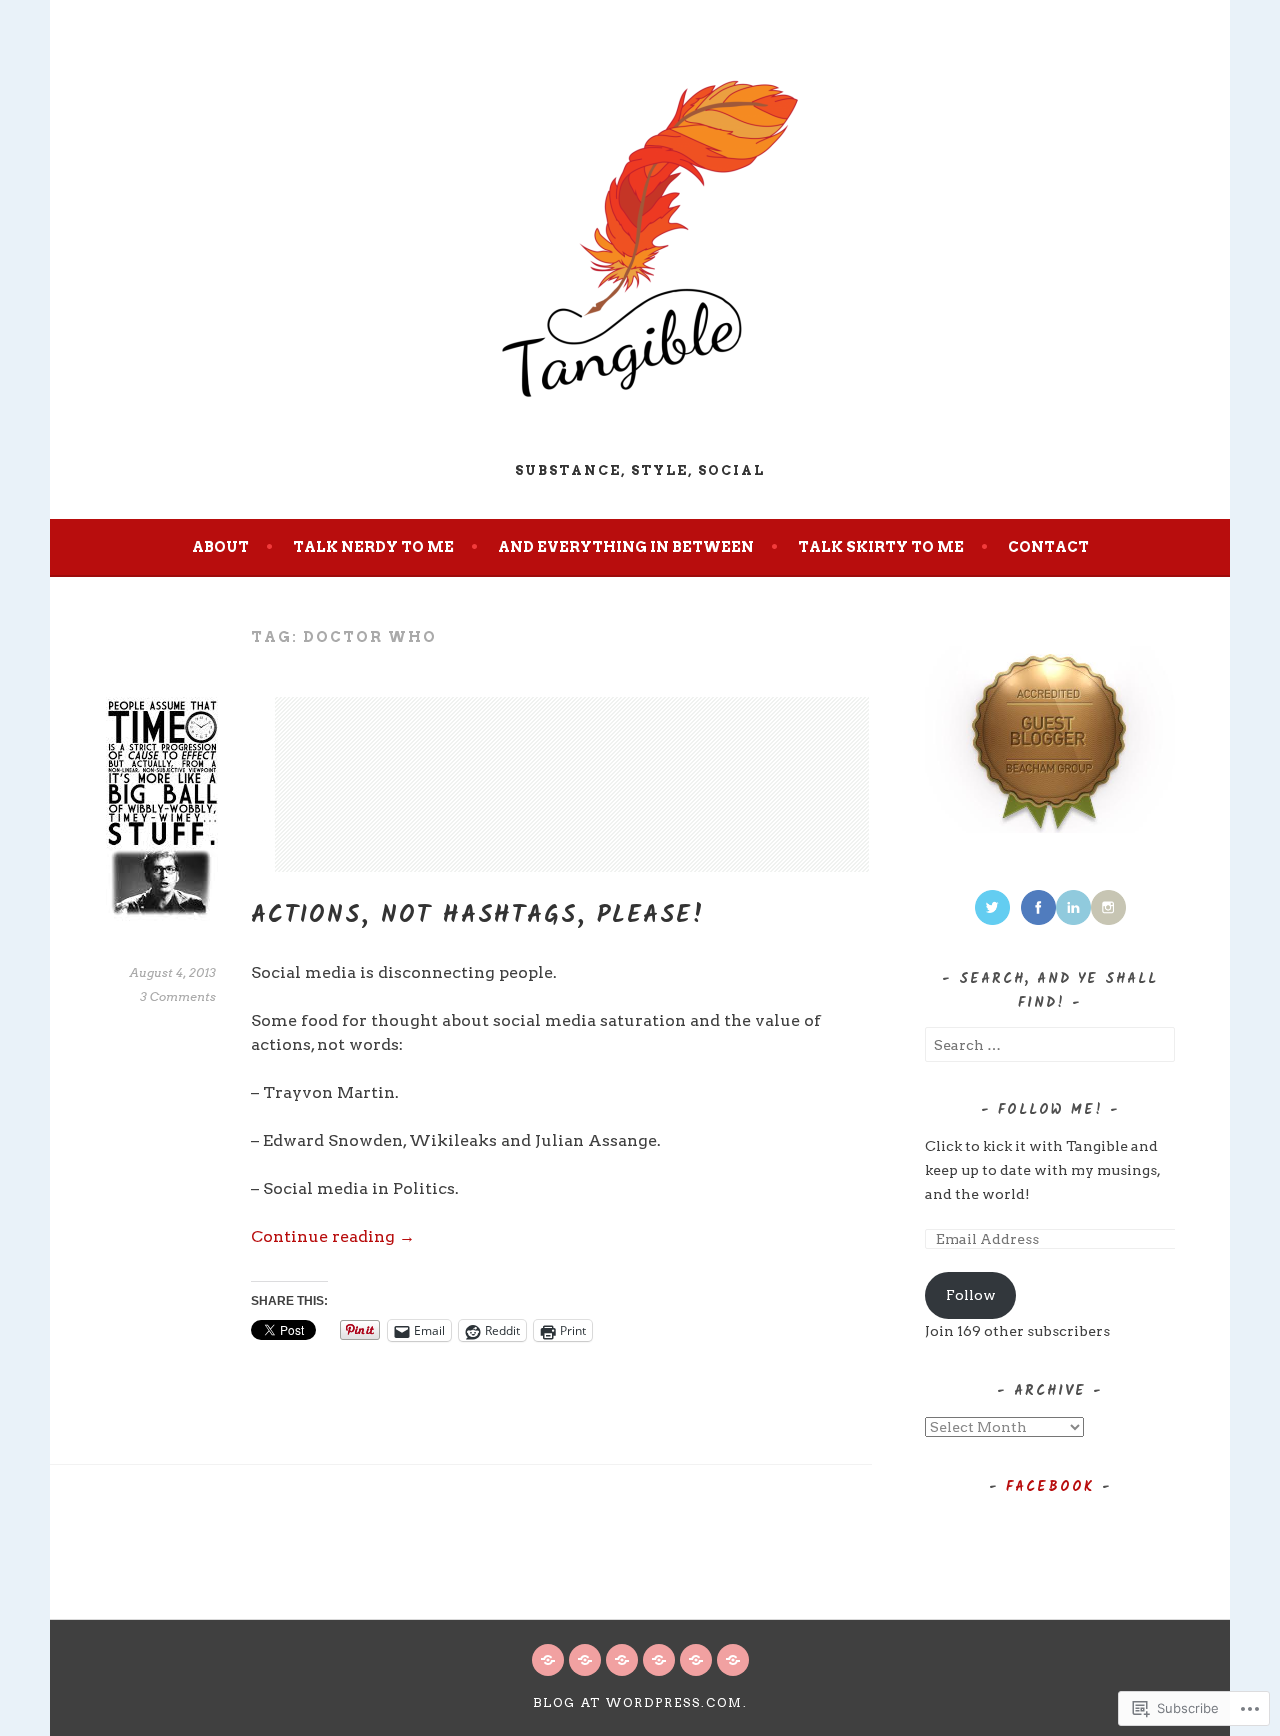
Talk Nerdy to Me (373, 547)
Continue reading (333, 1236)
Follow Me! (1050, 1110)
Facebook (1050, 1487)
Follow (971, 1295)
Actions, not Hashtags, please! (478, 915)
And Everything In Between (626, 547)
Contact (1048, 547)
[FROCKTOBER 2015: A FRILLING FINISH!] (548, 1660)
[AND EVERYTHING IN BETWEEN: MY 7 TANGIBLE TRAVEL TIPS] (696, 1660)
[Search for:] (1050, 1045)
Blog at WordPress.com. (640, 1702)
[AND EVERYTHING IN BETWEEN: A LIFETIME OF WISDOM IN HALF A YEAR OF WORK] (622, 1660)
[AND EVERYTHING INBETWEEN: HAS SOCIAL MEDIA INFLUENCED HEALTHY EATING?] (733, 1660)
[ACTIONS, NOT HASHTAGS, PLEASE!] (585, 1660)
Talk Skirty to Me (881, 547)
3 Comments (178, 996)
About (220, 547)
